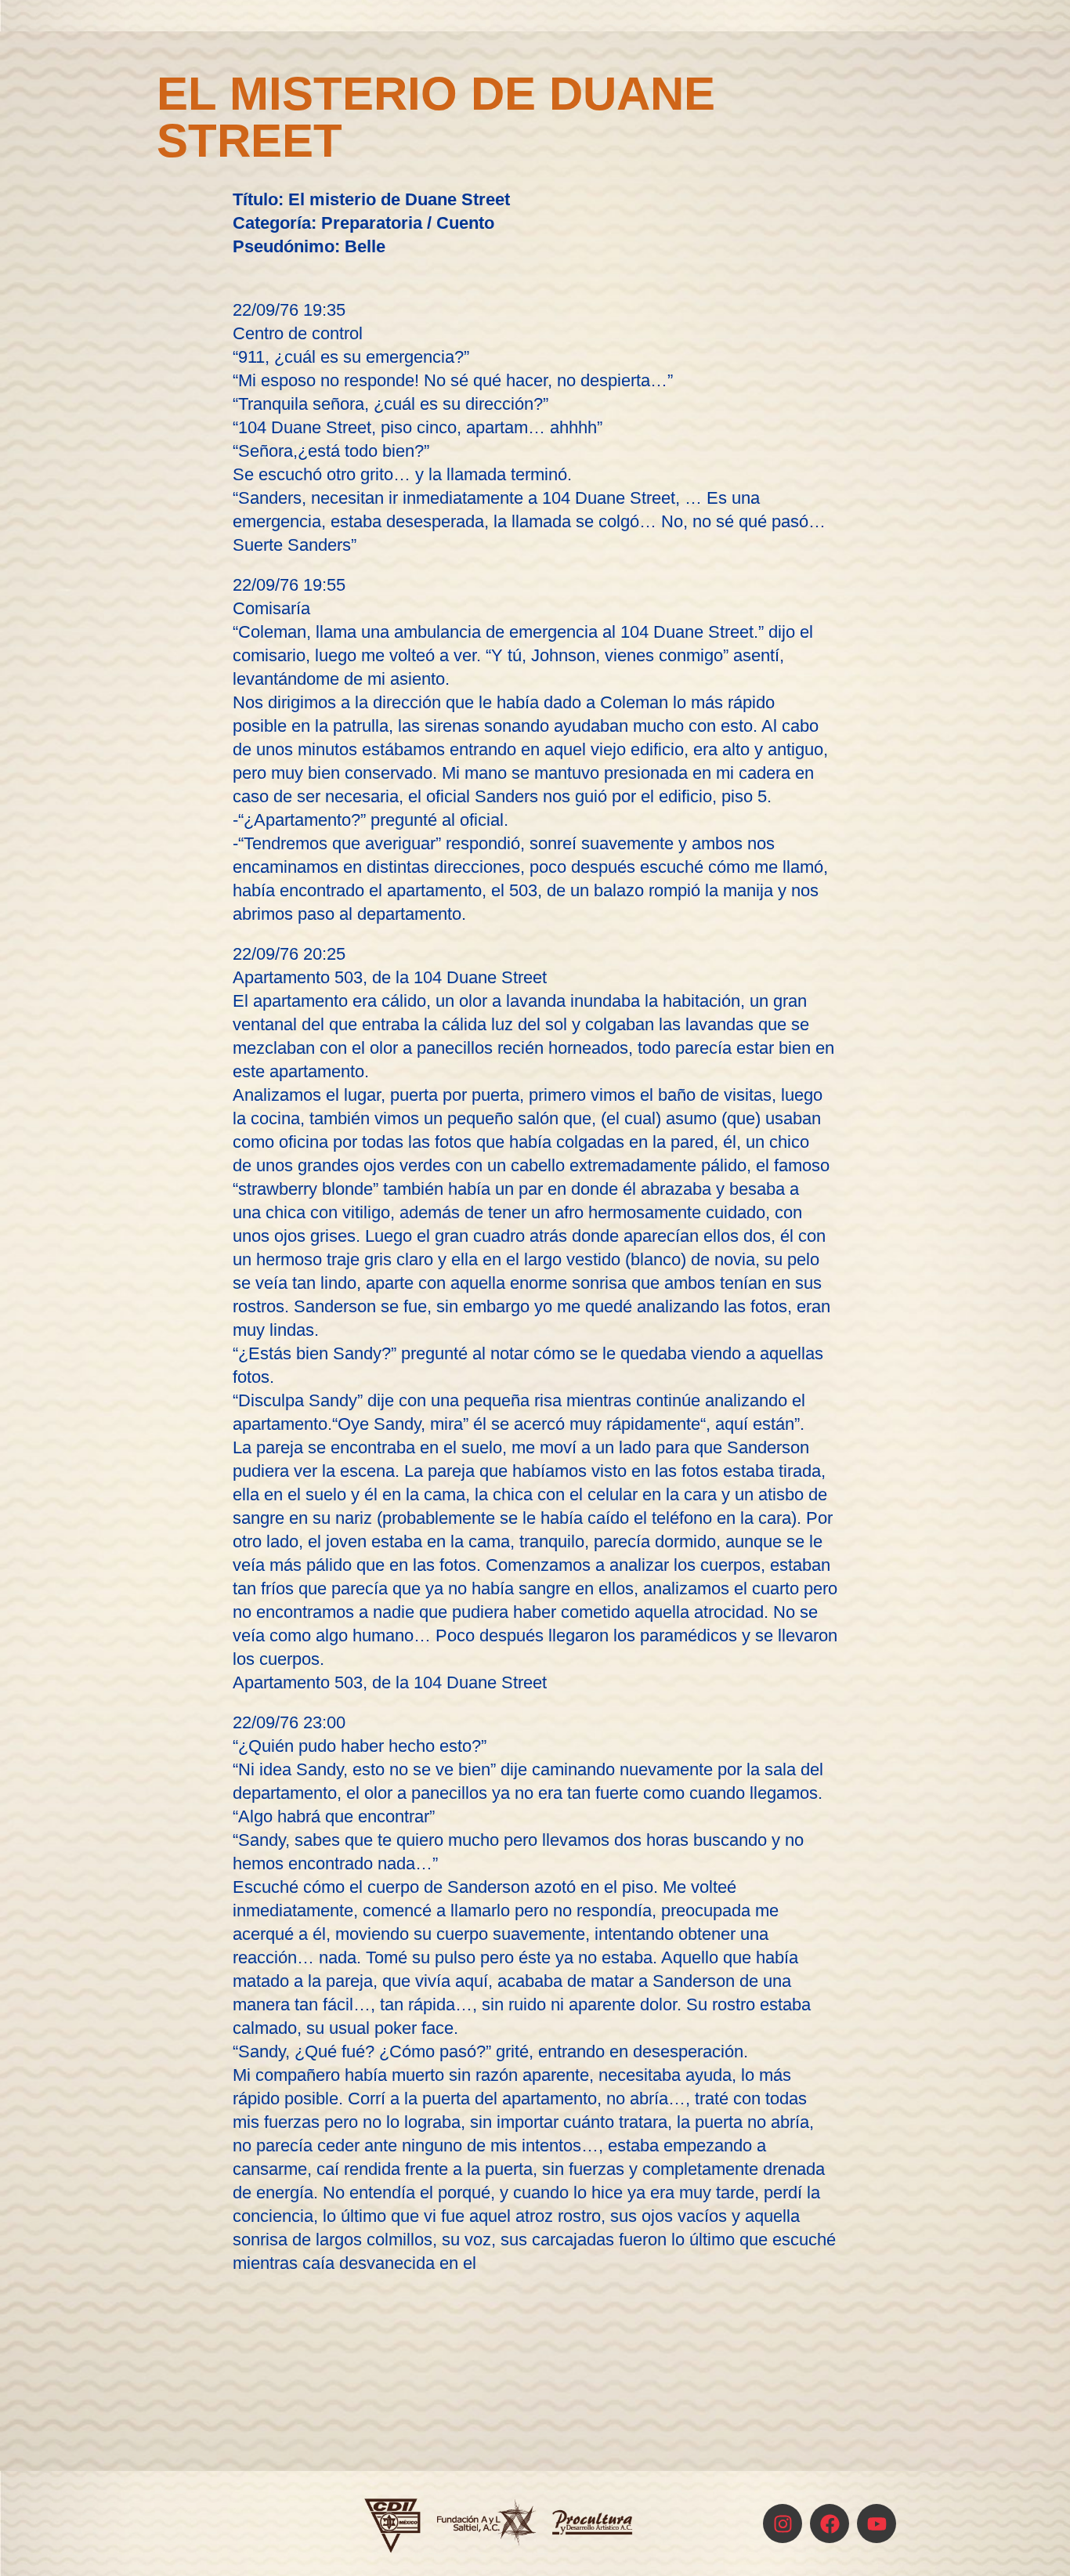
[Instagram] (783, 2524)
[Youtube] (877, 2524)
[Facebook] (830, 2524)
